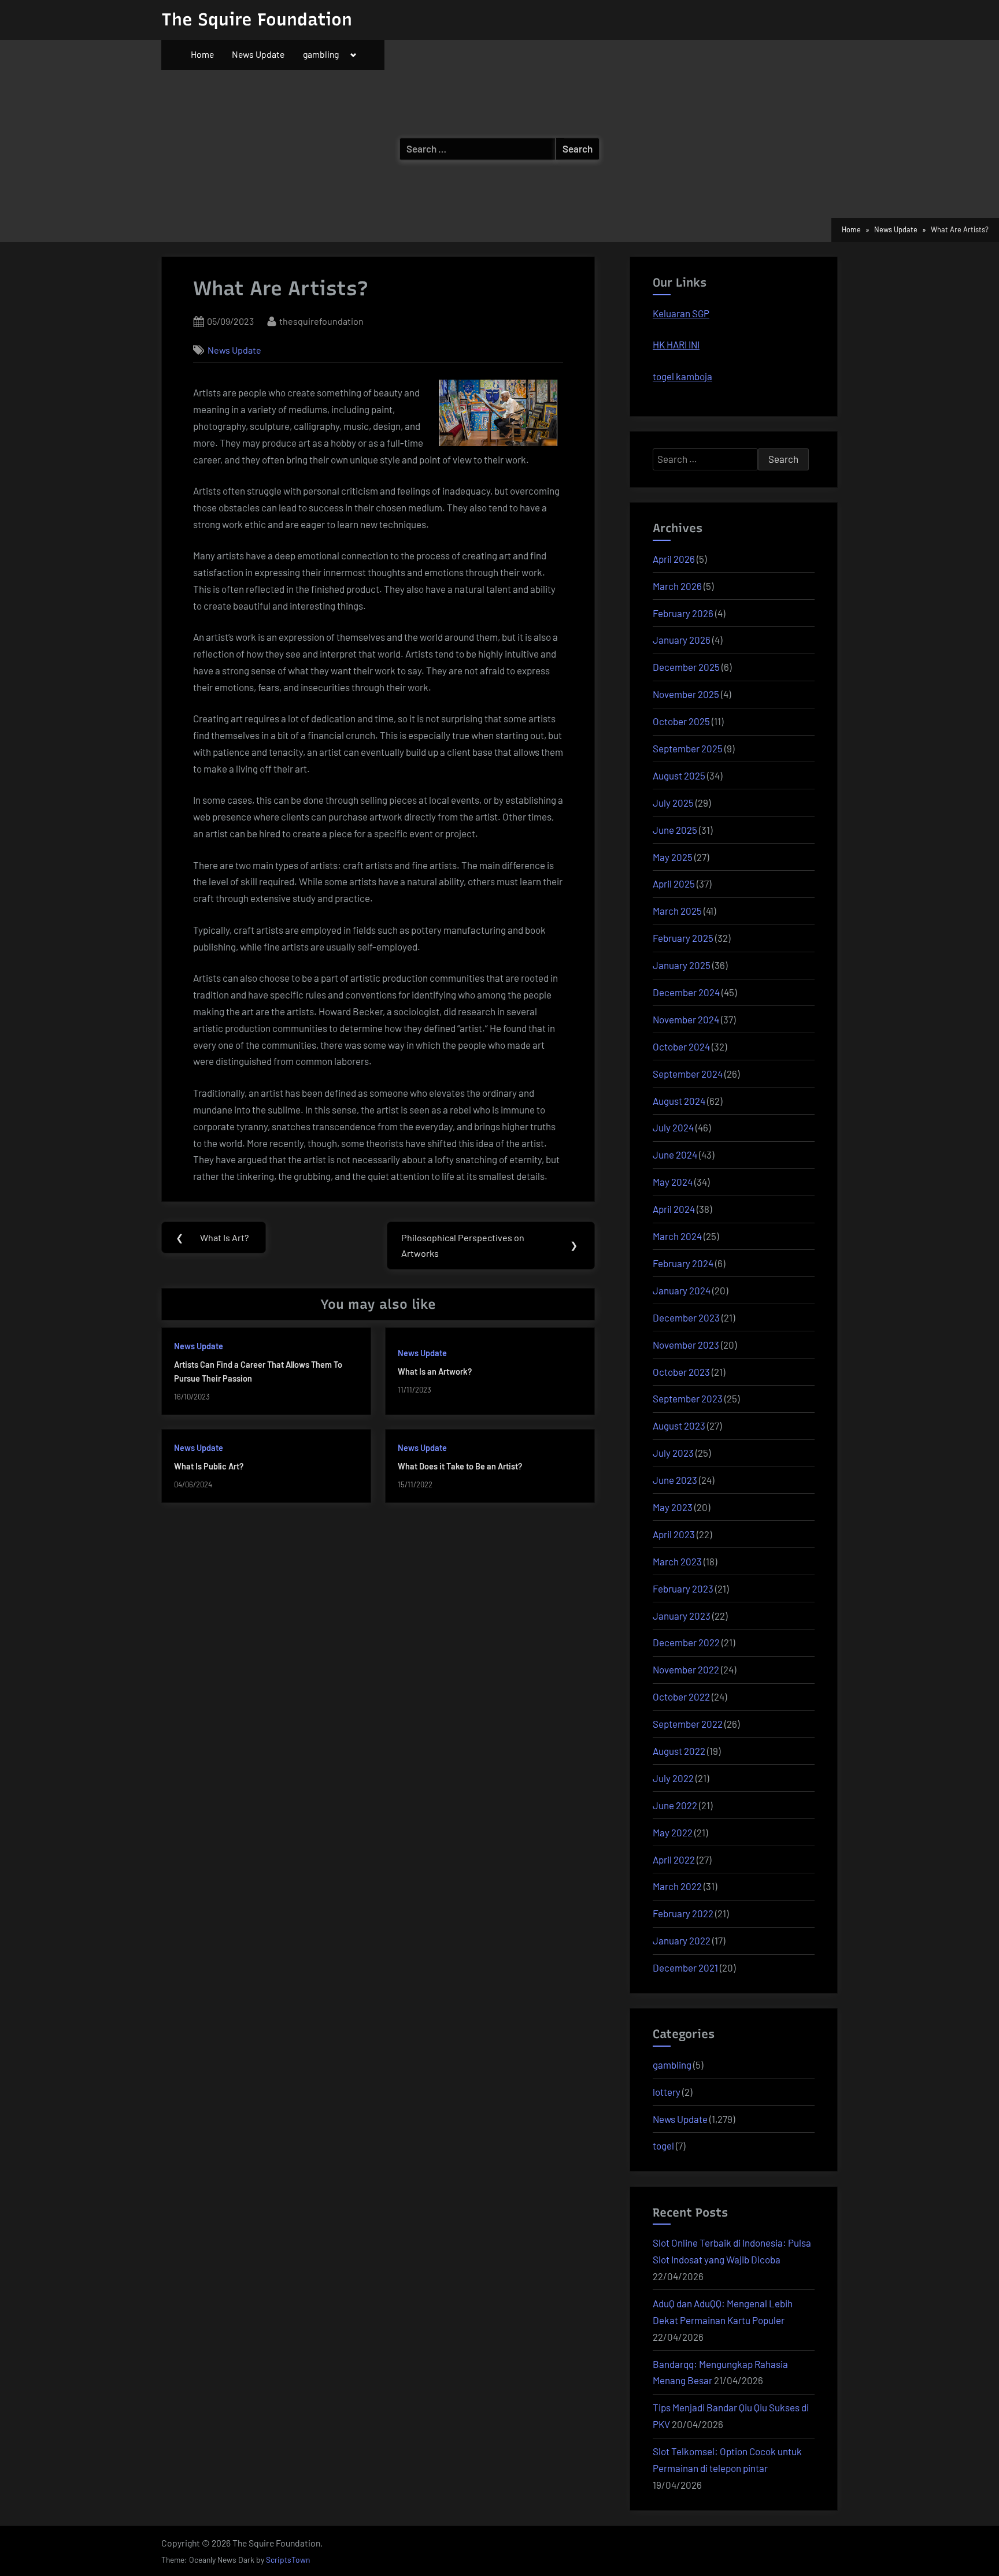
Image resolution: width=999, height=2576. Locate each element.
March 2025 (677, 911)
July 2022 (673, 1778)
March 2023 (677, 1561)
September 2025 (688, 748)
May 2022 (673, 1832)
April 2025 (674, 884)
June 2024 (675, 1155)
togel (663, 2146)
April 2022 (674, 1859)
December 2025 (686, 667)
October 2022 (681, 1697)
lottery (667, 2092)
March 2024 (677, 1236)
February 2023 (683, 1588)
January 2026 (682, 640)
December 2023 (686, 1317)
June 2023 (675, 1480)
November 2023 (686, 1345)
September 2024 (688, 1074)
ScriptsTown (288, 2560)
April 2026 (674, 559)
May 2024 (673, 1182)
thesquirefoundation (321, 321)
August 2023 (679, 1426)
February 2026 (683, 613)
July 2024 (673, 1127)
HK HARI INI (676, 344)
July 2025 (673, 803)
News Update (258, 54)
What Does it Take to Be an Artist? (460, 1466)
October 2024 (681, 1046)
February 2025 (683, 938)
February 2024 (683, 1263)
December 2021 (685, 1968)
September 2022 (688, 1724)
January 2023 (682, 1616)
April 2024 (674, 1209)
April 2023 (674, 1534)
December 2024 (686, 992)
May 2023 (673, 1507)
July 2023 (673, 1453)
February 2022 (683, 1913)
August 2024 (679, 1101)
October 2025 (681, 721)
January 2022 (682, 1940)
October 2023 (681, 1372)
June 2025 (675, 830)
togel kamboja (682, 376)
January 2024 (682, 1290)
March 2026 (677, 586)
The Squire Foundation (257, 19)
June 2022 (675, 1805)
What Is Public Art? (209, 1466)
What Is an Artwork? (435, 1371)
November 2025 (686, 694)
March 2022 (677, 1886)
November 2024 (686, 1019)
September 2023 (688, 1398)
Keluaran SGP (681, 313)
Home (202, 54)
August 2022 (679, 1751)
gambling (321, 54)
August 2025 (679, 775)
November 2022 (686, 1669)
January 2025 (682, 965)
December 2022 (686, 1642)
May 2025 (673, 857)
